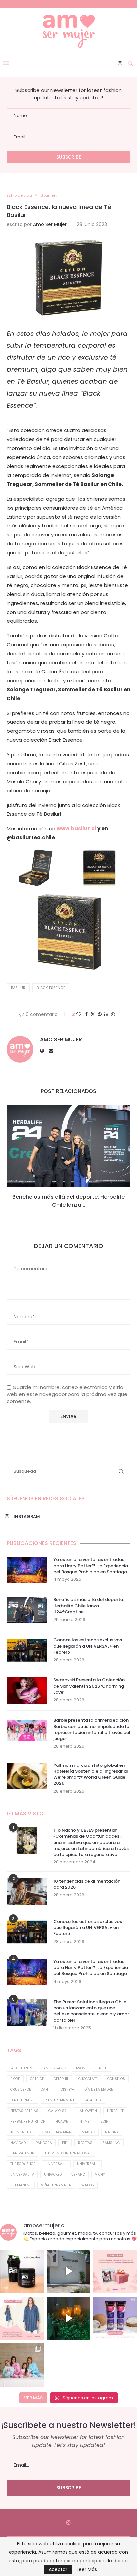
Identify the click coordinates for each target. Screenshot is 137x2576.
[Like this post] (79, 1015)
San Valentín (22, 2153)
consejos (116, 2079)
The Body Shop (23, 2164)
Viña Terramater (56, 2185)
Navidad (18, 2143)
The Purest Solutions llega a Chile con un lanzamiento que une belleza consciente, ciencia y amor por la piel (91, 2011)
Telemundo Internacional (68, 2153)
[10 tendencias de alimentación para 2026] (27, 1892)
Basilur (18, 988)
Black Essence (51, 988)
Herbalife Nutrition (28, 2121)
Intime (84, 2121)
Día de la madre (99, 2090)
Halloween (87, 2111)
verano (78, 2175)
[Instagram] (120, 63)
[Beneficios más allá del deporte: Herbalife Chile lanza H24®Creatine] (68, 1146)
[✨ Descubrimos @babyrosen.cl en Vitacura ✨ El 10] (69, 2272)
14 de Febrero (22, 2068)
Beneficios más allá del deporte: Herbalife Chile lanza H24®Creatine (89, 1606)
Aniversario (55, 2068)
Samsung (111, 2143)
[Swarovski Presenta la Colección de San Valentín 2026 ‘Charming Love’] (27, 1690)
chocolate (88, 2079)
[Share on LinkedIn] (106, 1015)
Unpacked (53, 2175)
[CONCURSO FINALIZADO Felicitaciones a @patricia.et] (115, 2318)
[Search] (130, 63)
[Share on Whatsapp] (113, 1015)
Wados (88, 2185)
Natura (112, 2132)
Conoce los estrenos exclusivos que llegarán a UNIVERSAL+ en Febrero (88, 1646)
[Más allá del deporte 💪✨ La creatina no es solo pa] (22, 2272)
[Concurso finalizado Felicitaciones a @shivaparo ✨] (22, 2318)
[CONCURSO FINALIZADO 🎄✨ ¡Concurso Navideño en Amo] (115, 2272)
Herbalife (115, 2111)
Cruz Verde (20, 2090)
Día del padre (22, 2100)
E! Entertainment (59, 2100)
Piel (65, 2143)
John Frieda (21, 2132)
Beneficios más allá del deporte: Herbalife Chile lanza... (68, 1201)
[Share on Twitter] (93, 1015)
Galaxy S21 (58, 2111)
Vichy (100, 2175)
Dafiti (46, 2090)
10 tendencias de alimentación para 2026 (87, 1884)
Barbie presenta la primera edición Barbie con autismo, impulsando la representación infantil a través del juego (92, 1729)
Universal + (56, 2164)
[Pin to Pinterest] (100, 1015)
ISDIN (104, 2121)
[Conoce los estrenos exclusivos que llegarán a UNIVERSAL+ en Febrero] (27, 1650)
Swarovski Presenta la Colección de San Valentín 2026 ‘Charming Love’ (89, 1686)
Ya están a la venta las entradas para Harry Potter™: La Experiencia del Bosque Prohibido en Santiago (91, 1566)
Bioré (15, 2079)
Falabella (93, 2100)
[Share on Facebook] (86, 1015)
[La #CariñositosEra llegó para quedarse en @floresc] (22, 2365)
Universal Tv (22, 2175)
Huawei (62, 2121)
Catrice (37, 2079)
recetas (85, 2143)
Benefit (102, 2068)
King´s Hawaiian (57, 2132)
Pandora (44, 2143)
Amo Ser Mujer (50, 224)
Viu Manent (21, 2185)
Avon (81, 2068)
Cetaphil (61, 2079)
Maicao (88, 2132)
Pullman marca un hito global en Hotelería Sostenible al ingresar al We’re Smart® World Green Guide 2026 (91, 1775)
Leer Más (87, 2569)
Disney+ (68, 2090)
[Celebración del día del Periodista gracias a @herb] (69, 2318)
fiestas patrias (24, 2111)
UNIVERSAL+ (88, 2164)
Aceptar (58, 2569)
